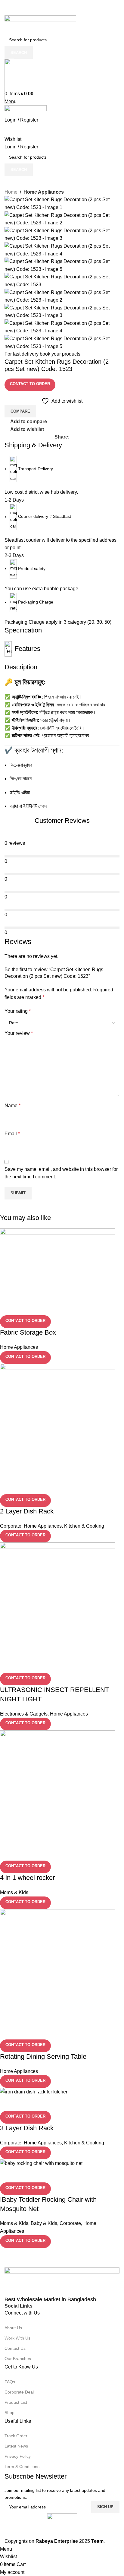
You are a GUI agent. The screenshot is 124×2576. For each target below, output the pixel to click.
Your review (19, 1033)
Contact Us (15, 2348)
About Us (13, 2328)
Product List (16, 2402)
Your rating (18, 1011)
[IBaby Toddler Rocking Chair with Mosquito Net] (41, 2163)
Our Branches (18, 2359)
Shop (9, 2413)
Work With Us (17, 2338)
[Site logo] (40, 24)
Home (11, 192)
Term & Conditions (22, 2467)
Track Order (16, 2436)
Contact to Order (30, 384)
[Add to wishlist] (40, 2175)
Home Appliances (44, 192)
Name (12, 1106)
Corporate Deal (19, 2392)
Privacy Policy (18, 2456)
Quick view (24, 2175)
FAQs (10, 2382)
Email (12, 1134)
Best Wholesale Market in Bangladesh (50, 2299)
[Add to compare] (8, 2175)
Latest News (16, 2446)
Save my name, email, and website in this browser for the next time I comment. (61, 1173)
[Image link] (62, 2282)
